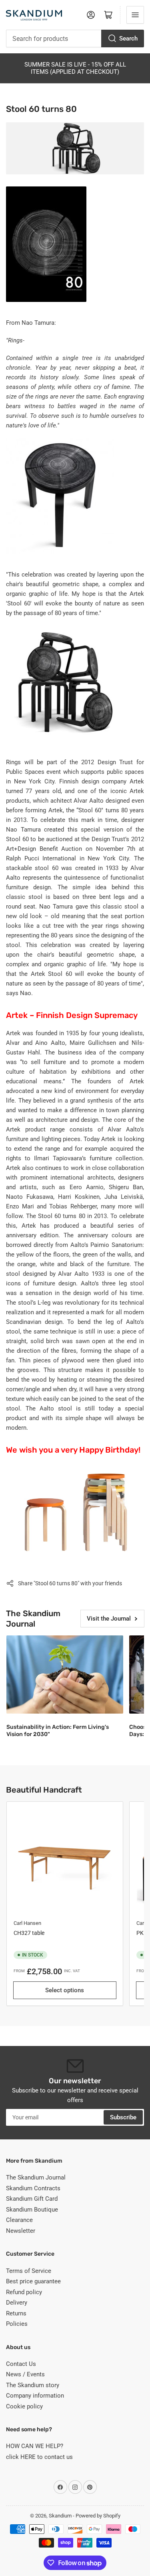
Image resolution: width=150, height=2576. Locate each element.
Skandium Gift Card (32, 2199)
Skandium (60, 2516)
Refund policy (24, 2292)
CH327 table (29, 1933)
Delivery (17, 2303)
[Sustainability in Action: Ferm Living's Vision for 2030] (65, 1674)
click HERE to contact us (39, 2457)
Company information (35, 2396)
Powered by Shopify (98, 2516)
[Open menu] (135, 15)
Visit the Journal (109, 1619)
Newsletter (21, 2231)
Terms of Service (29, 2271)
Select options (65, 1990)
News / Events (25, 2374)
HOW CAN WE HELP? (35, 2446)
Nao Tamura (23, 830)
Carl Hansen (27, 1923)
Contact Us (21, 2364)
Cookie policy (24, 2406)
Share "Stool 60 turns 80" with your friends (70, 1583)
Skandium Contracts (33, 2188)
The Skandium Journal (36, 2177)
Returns (16, 2313)
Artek (137, 781)
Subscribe (123, 2117)
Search (128, 38)
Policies (17, 2324)
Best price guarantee (33, 2281)
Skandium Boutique (32, 2210)
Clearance (19, 2220)
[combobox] (75, 38)
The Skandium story (33, 2385)
